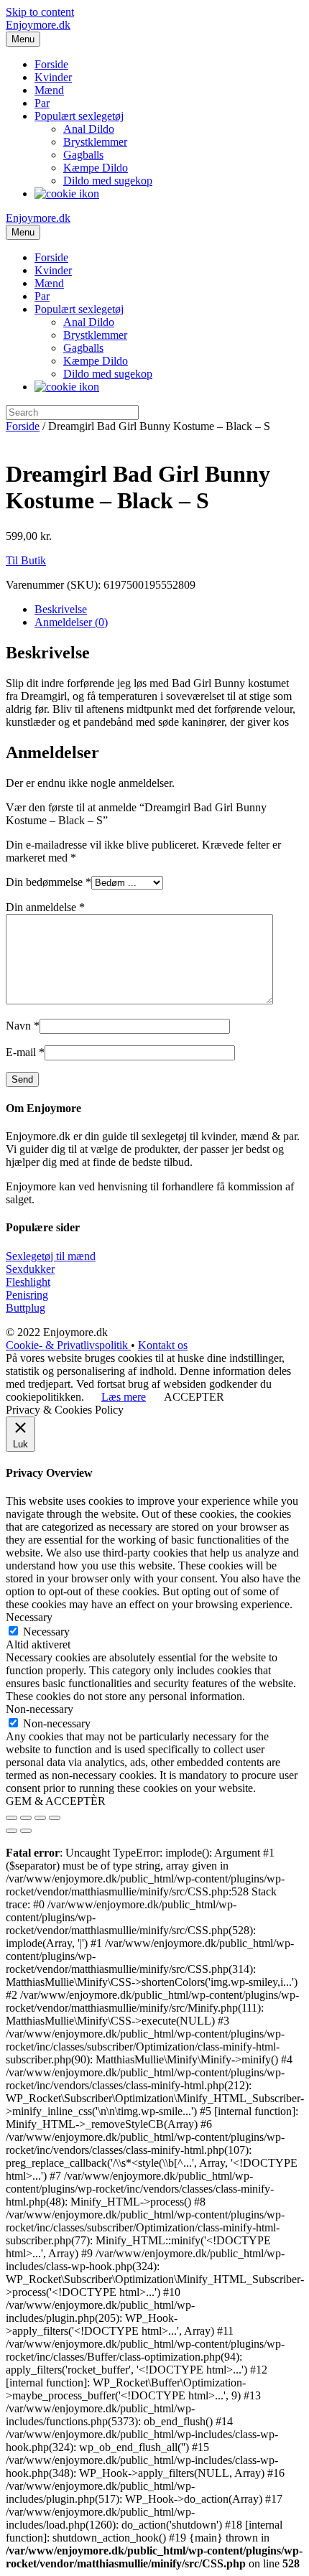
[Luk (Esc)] (11, 1818)
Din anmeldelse (45, 907)
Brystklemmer (95, 142)
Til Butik (26, 560)
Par (42, 103)
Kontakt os (163, 1345)
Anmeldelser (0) (71, 622)
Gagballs (83, 155)
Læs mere (124, 1397)
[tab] (169, 610)
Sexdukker (30, 1269)
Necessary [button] (29, 1617)
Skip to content (40, 12)
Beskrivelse (61, 609)
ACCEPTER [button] (194, 1397)
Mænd (49, 90)
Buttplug (26, 1308)
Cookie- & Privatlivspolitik (68, 1345)
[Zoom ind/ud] (55, 1818)
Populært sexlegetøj (79, 116)
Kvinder (53, 77)
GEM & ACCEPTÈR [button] (56, 1801)
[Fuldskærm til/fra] (40, 1818)
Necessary (46, 1632)
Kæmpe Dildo (96, 168)
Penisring (27, 1295)
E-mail (25, 1052)
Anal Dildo (89, 129)
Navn (23, 1026)
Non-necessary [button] (40, 1709)
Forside (51, 64)
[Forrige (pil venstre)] (11, 1831)
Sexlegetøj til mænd (51, 1256)
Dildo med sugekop (108, 181)
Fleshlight (28, 1282)
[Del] (26, 1818)
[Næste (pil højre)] (26, 1831)
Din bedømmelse (49, 882)
